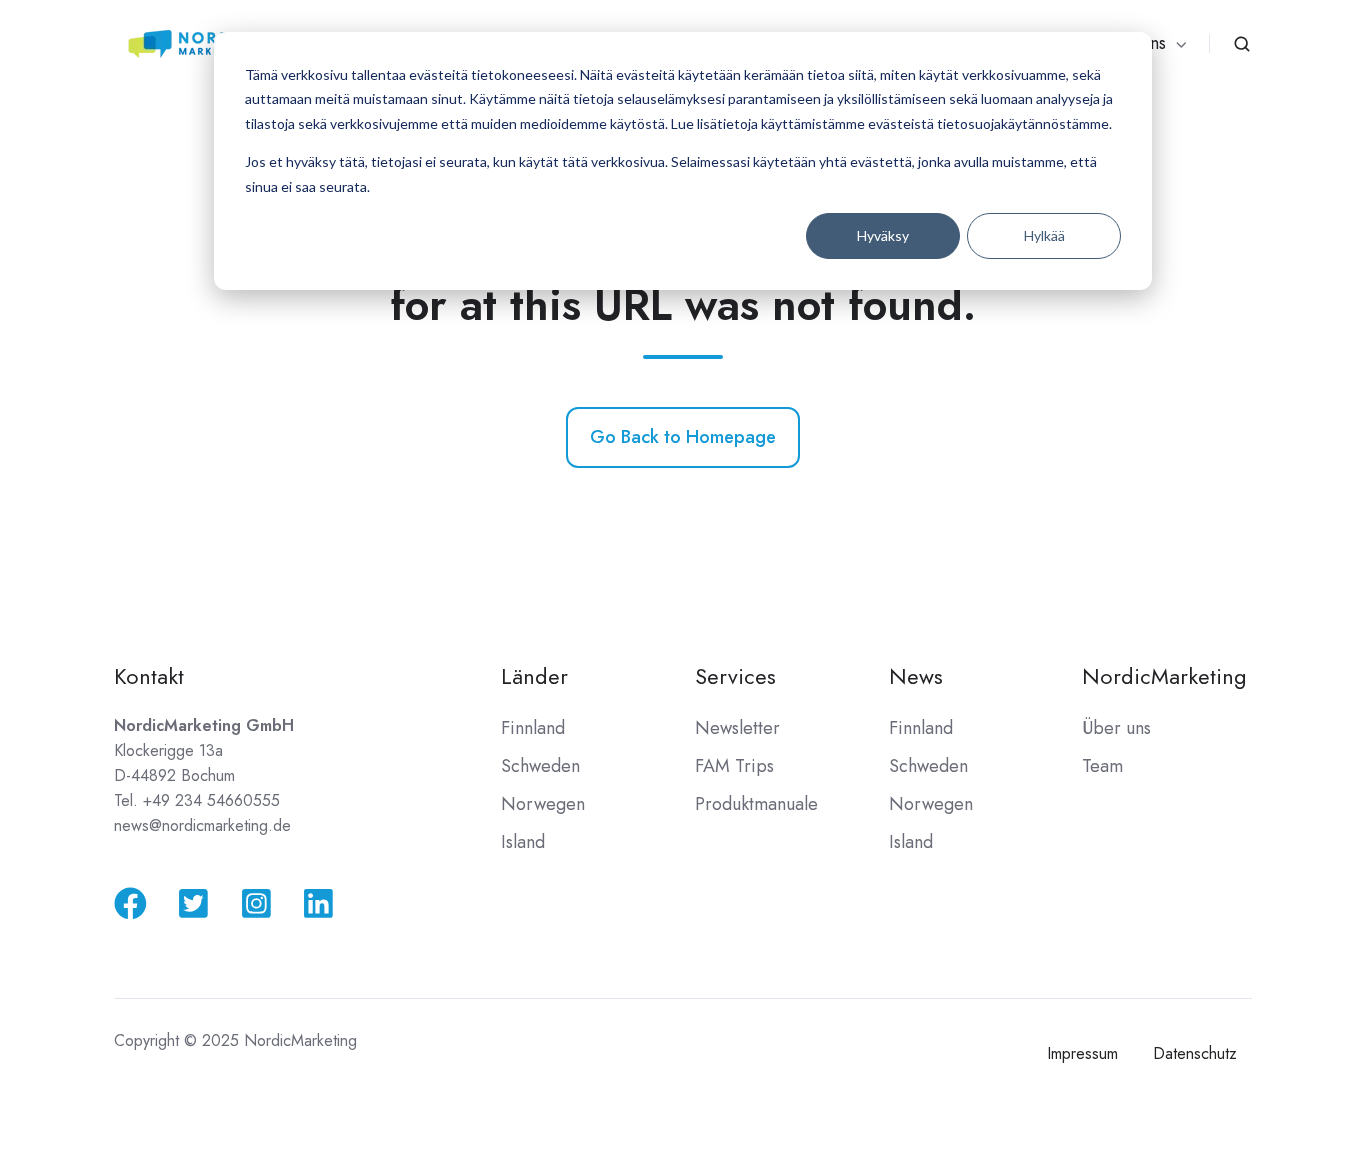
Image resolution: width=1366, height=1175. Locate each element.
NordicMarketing (1164, 676)
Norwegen (543, 804)
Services (735, 676)
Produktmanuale (756, 804)
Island (523, 842)
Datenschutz (1195, 1053)
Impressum (1082, 1053)
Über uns (1116, 728)
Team (1102, 766)
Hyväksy (883, 235)
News (916, 676)
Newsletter (737, 728)
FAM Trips (734, 766)
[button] (1242, 44)
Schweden (540, 766)
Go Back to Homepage (683, 437)
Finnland (533, 728)
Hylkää (1044, 235)
